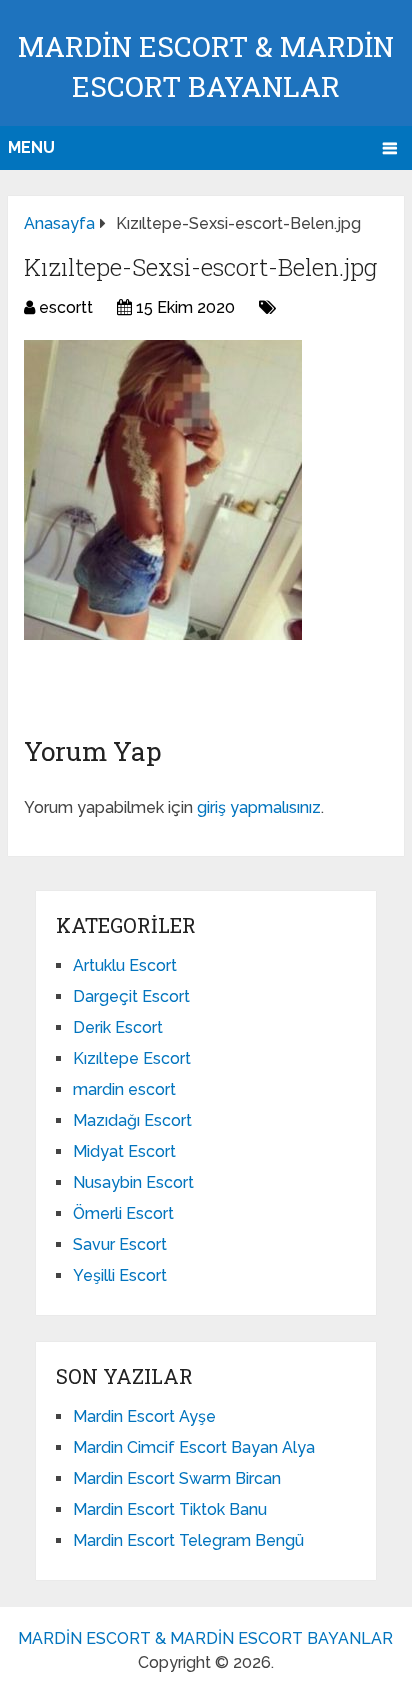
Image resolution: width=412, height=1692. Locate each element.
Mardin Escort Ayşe (144, 1416)
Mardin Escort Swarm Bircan (177, 1478)
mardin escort (124, 1089)
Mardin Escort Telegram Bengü (188, 1540)
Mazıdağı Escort (132, 1120)
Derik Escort (118, 1027)
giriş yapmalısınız (259, 807)
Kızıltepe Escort (132, 1058)
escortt (66, 307)
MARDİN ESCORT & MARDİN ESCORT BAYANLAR (205, 1638)
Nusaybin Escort (133, 1182)
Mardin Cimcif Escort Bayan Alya (194, 1447)
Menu (31, 147)
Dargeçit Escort (131, 996)
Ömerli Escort (123, 1213)
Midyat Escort (124, 1151)
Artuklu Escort (125, 965)
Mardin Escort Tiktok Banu (170, 1509)
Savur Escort (120, 1244)
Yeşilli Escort (120, 1275)
